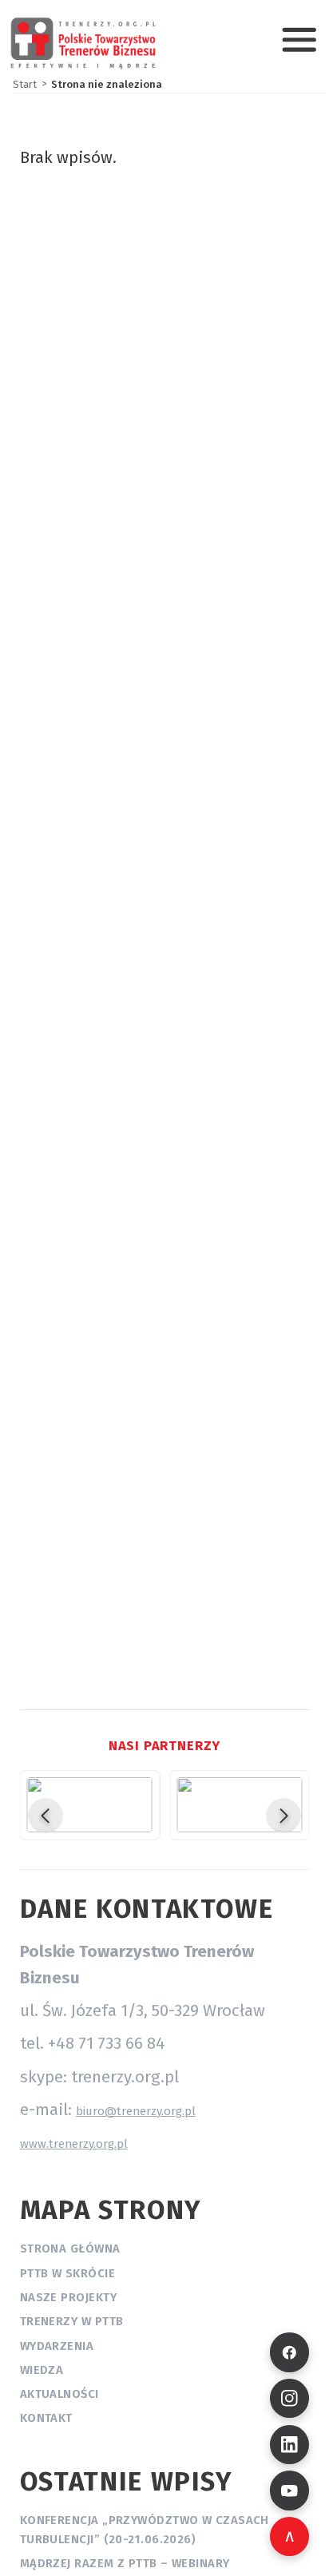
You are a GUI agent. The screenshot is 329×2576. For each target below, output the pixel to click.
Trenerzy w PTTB (72, 2321)
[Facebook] (289, 2352)
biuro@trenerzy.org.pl (136, 2111)
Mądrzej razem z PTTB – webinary (125, 2563)
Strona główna (70, 2249)
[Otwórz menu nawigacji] (299, 40)
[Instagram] (289, 2398)
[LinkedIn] (289, 2445)
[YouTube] (289, 2490)
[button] (46, 1816)
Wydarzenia (57, 2346)
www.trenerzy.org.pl (74, 2144)
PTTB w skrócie (67, 2273)
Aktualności (59, 2394)
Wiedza (42, 2370)
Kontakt (46, 2418)
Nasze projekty (68, 2297)
